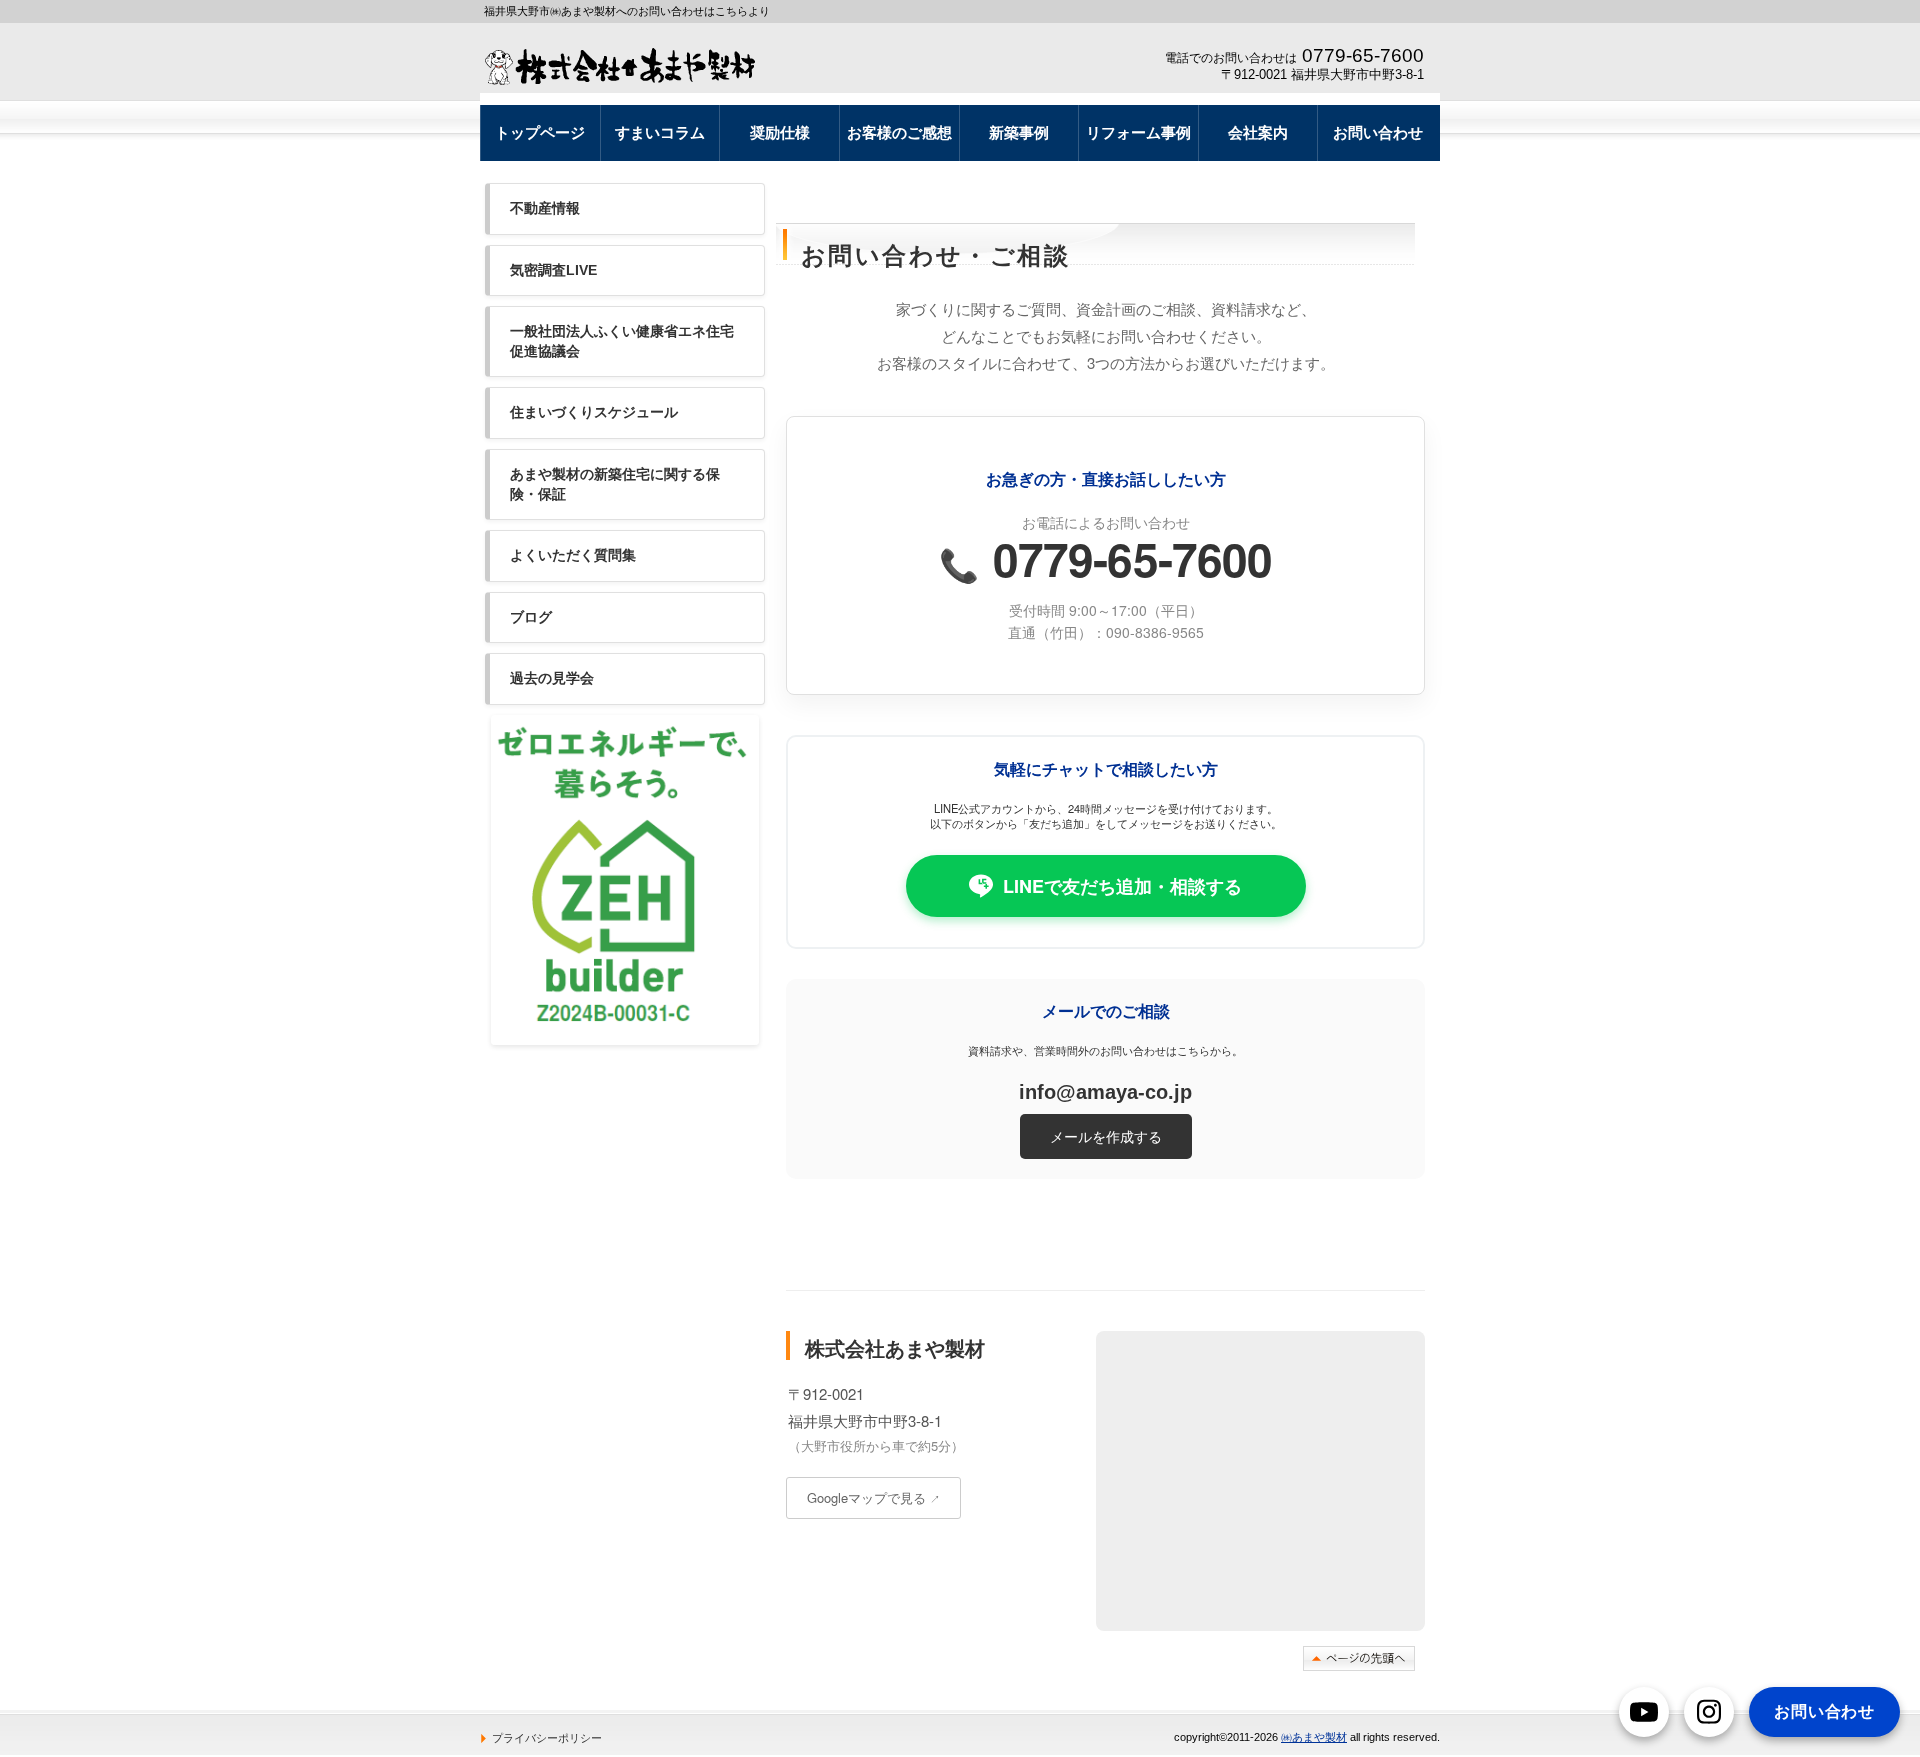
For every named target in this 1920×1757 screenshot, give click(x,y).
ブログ (531, 617)
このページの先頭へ (1359, 1658)
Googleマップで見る (873, 1497)
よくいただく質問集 (573, 555)
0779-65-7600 (1105, 558)
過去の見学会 (552, 678)
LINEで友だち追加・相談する (1122, 886)
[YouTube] (1644, 1712)
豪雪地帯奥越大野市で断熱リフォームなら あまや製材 (627, 66)
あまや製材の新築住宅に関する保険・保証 (615, 484)
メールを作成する (1106, 1136)
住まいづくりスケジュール (594, 412)
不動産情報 (545, 208)
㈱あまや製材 (1314, 1737)
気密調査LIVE (553, 270)
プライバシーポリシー (547, 1738)
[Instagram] (1709, 1712)
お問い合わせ (1824, 1711)
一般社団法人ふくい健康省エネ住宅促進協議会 (622, 341)
